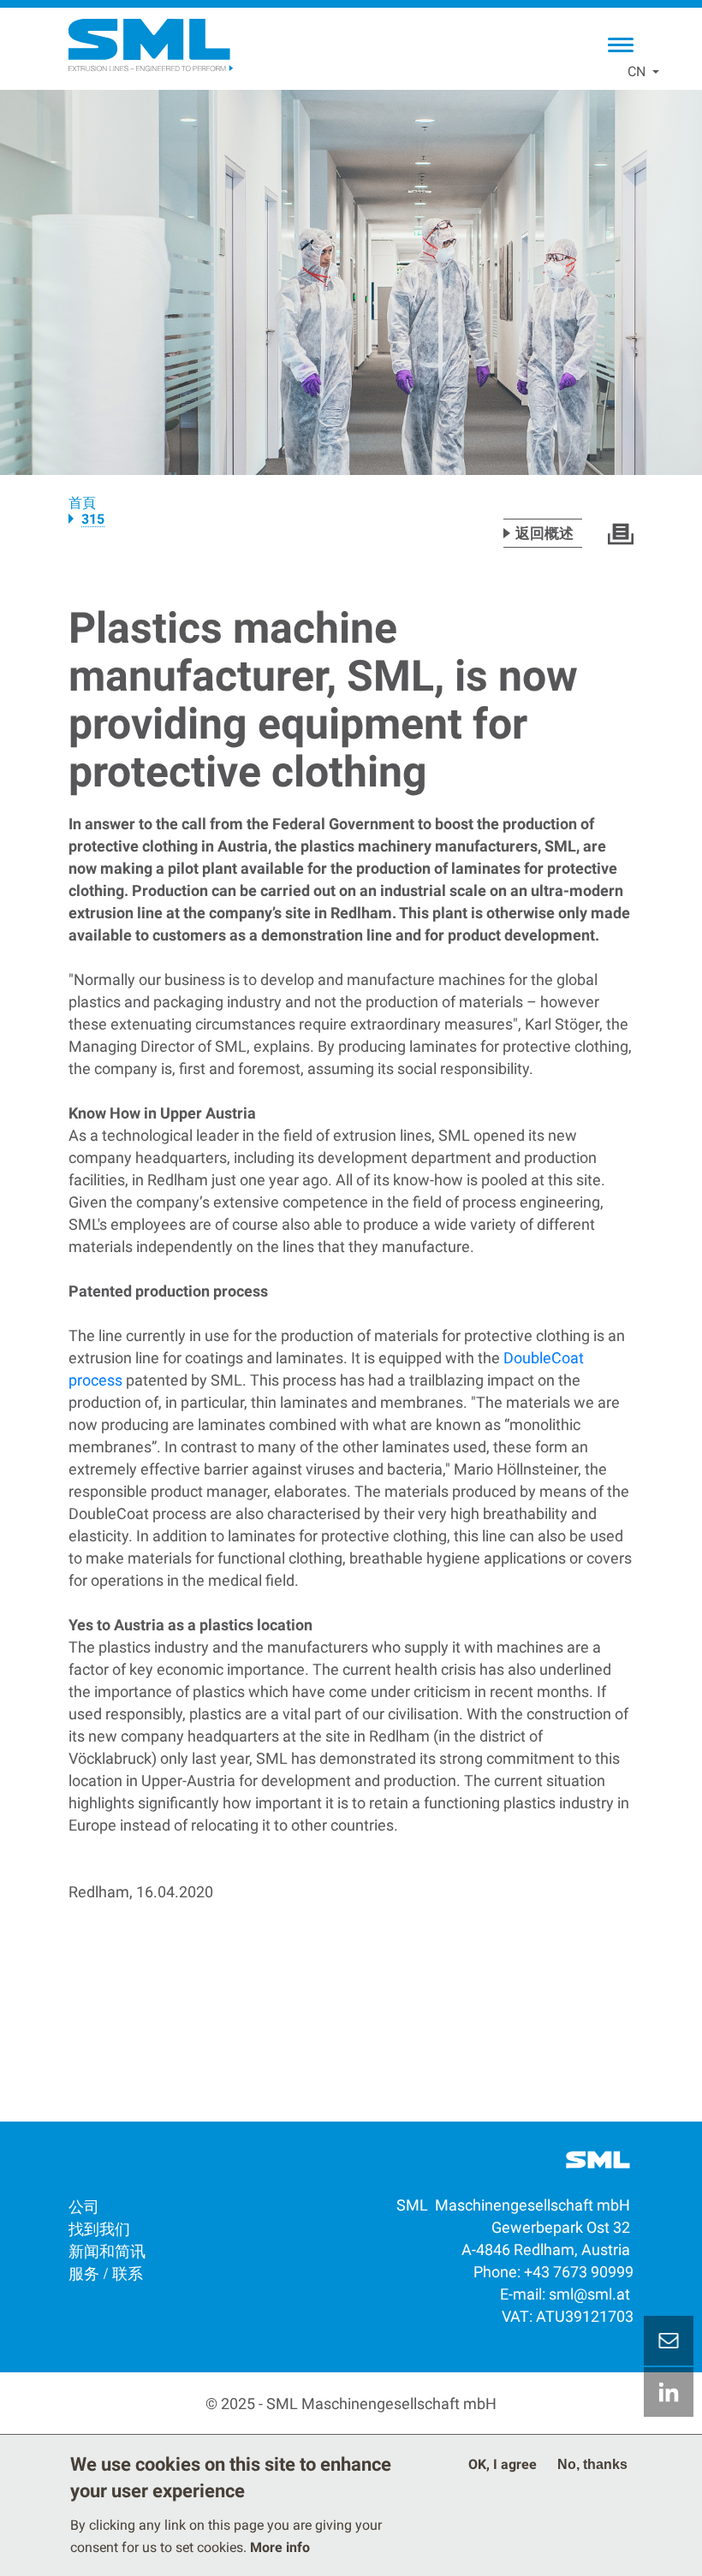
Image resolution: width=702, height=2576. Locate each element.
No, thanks (592, 2464)
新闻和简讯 (107, 2250)
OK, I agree (503, 2464)
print (621, 534)
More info (280, 2547)
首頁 (82, 503)
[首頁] (150, 45)
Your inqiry (669, 2341)
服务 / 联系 (106, 2272)
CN (637, 71)
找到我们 (99, 2228)
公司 (84, 2205)
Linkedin (669, 2392)
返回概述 (544, 533)
